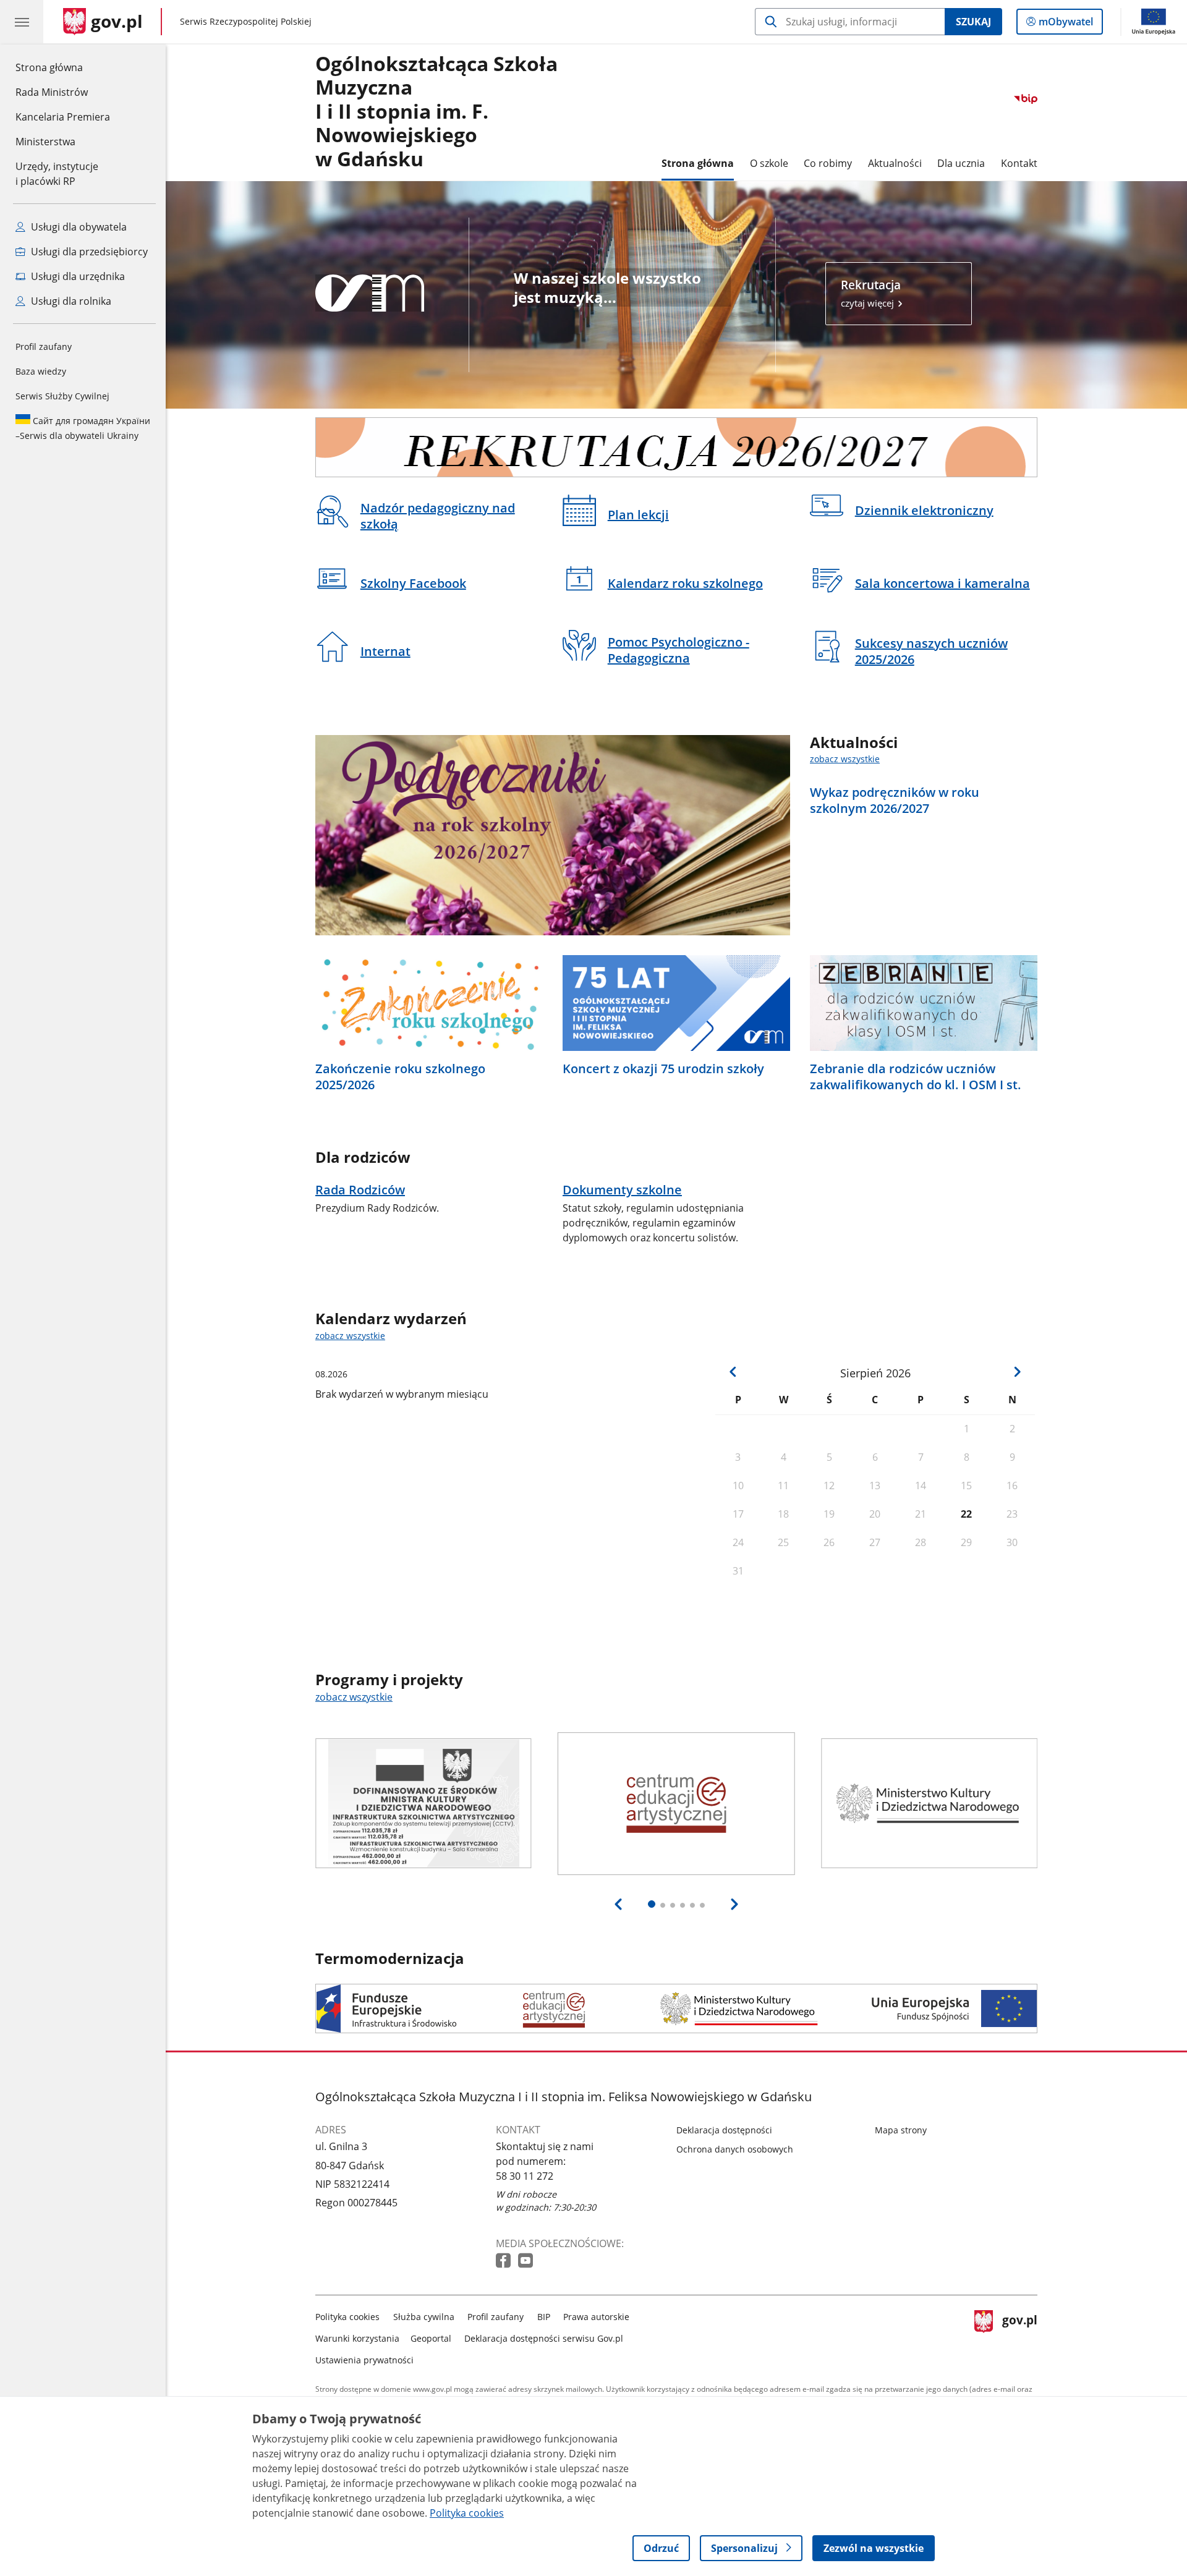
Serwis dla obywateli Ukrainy (83, 428)
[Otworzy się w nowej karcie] (504, 2261)
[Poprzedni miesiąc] (733, 1372)
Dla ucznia (961, 163)
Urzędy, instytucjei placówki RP (57, 174)
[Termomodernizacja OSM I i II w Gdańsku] (676, 2009)
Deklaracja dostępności (724, 2130)
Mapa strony (901, 2130)
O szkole (769, 163)
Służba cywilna (424, 2317)
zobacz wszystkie (845, 759)
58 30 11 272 (525, 2176)
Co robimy (828, 163)
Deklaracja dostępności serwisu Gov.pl (544, 2338)
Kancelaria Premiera (63, 117)
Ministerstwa (45, 142)
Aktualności (895, 163)
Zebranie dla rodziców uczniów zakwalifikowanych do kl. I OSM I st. (916, 1077)
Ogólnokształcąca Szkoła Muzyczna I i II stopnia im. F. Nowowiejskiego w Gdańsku (436, 112)
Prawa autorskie (596, 2317)
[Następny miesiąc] (1017, 1372)
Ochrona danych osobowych (735, 2149)
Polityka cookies (347, 2317)
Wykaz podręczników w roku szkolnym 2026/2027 (895, 801)
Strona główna (63, 67)
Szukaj (973, 22)
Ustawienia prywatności (364, 2360)
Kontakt (1019, 163)
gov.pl (1019, 2336)
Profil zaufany (44, 346)
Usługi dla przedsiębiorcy (88, 252)
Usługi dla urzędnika (77, 276)
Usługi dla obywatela (78, 227)
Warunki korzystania (357, 2338)
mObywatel (1066, 24)
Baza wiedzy (41, 371)
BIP (544, 2317)
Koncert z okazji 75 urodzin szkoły (663, 1069)
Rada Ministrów (52, 92)
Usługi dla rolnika (70, 301)
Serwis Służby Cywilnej (62, 396)
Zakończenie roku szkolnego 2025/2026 (400, 1077)
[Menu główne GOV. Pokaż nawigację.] (22, 22)
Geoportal (431, 2338)
